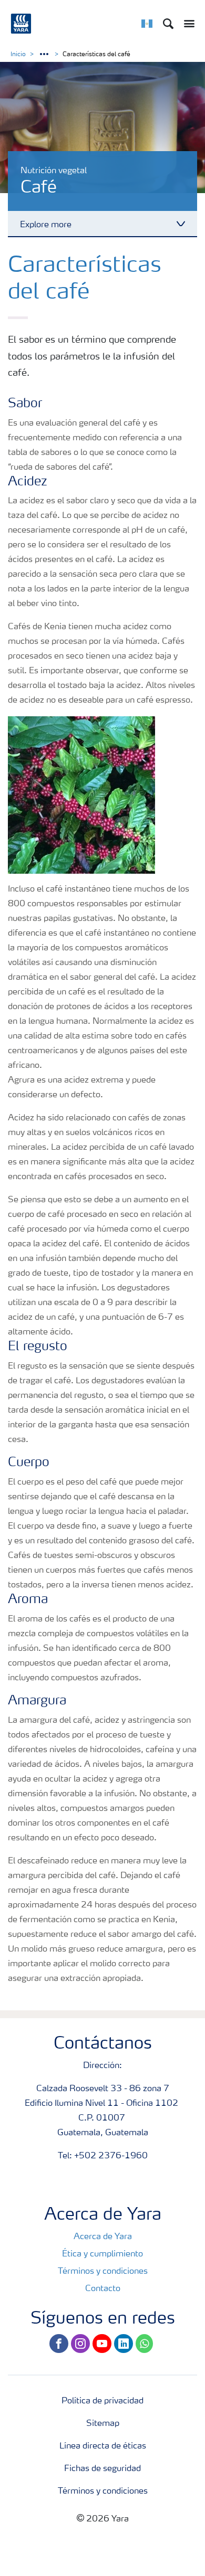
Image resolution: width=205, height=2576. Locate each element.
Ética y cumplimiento (102, 2254)
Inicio (18, 55)
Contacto (103, 2289)
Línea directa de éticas (103, 2446)
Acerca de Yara (103, 2237)
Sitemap (103, 2424)
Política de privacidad (102, 2401)
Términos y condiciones (103, 2272)
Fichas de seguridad (102, 2469)
